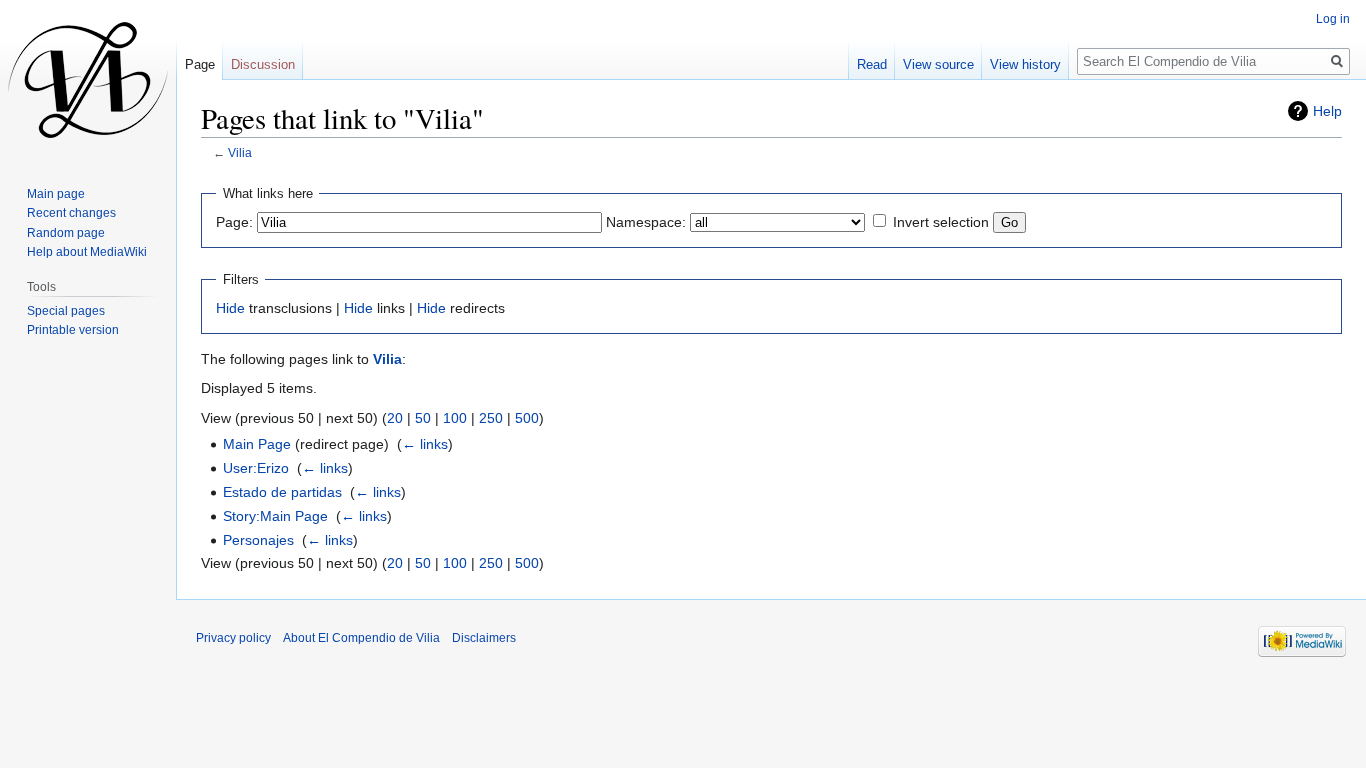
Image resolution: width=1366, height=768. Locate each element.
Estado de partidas (282, 492)
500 (527, 418)
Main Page (257, 444)
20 (395, 418)
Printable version (73, 330)
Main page (56, 194)
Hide (230, 308)
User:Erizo (256, 468)
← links (425, 444)
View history (1025, 64)
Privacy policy (233, 638)
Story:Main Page (275, 516)
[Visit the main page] (88, 80)
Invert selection (941, 222)
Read (872, 64)
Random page (66, 233)
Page (200, 64)
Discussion (263, 64)
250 (491, 418)
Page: (234, 222)
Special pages (66, 311)
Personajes (258, 540)
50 (423, 418)
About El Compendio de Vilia (361, 638)
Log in (1333, 19)
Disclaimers (484, 638)
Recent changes (71, 213)
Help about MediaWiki (87, 252)
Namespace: (646, 222)
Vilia (240, 152)
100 (455, 418)
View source (938, 64)
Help (1327, 111)
